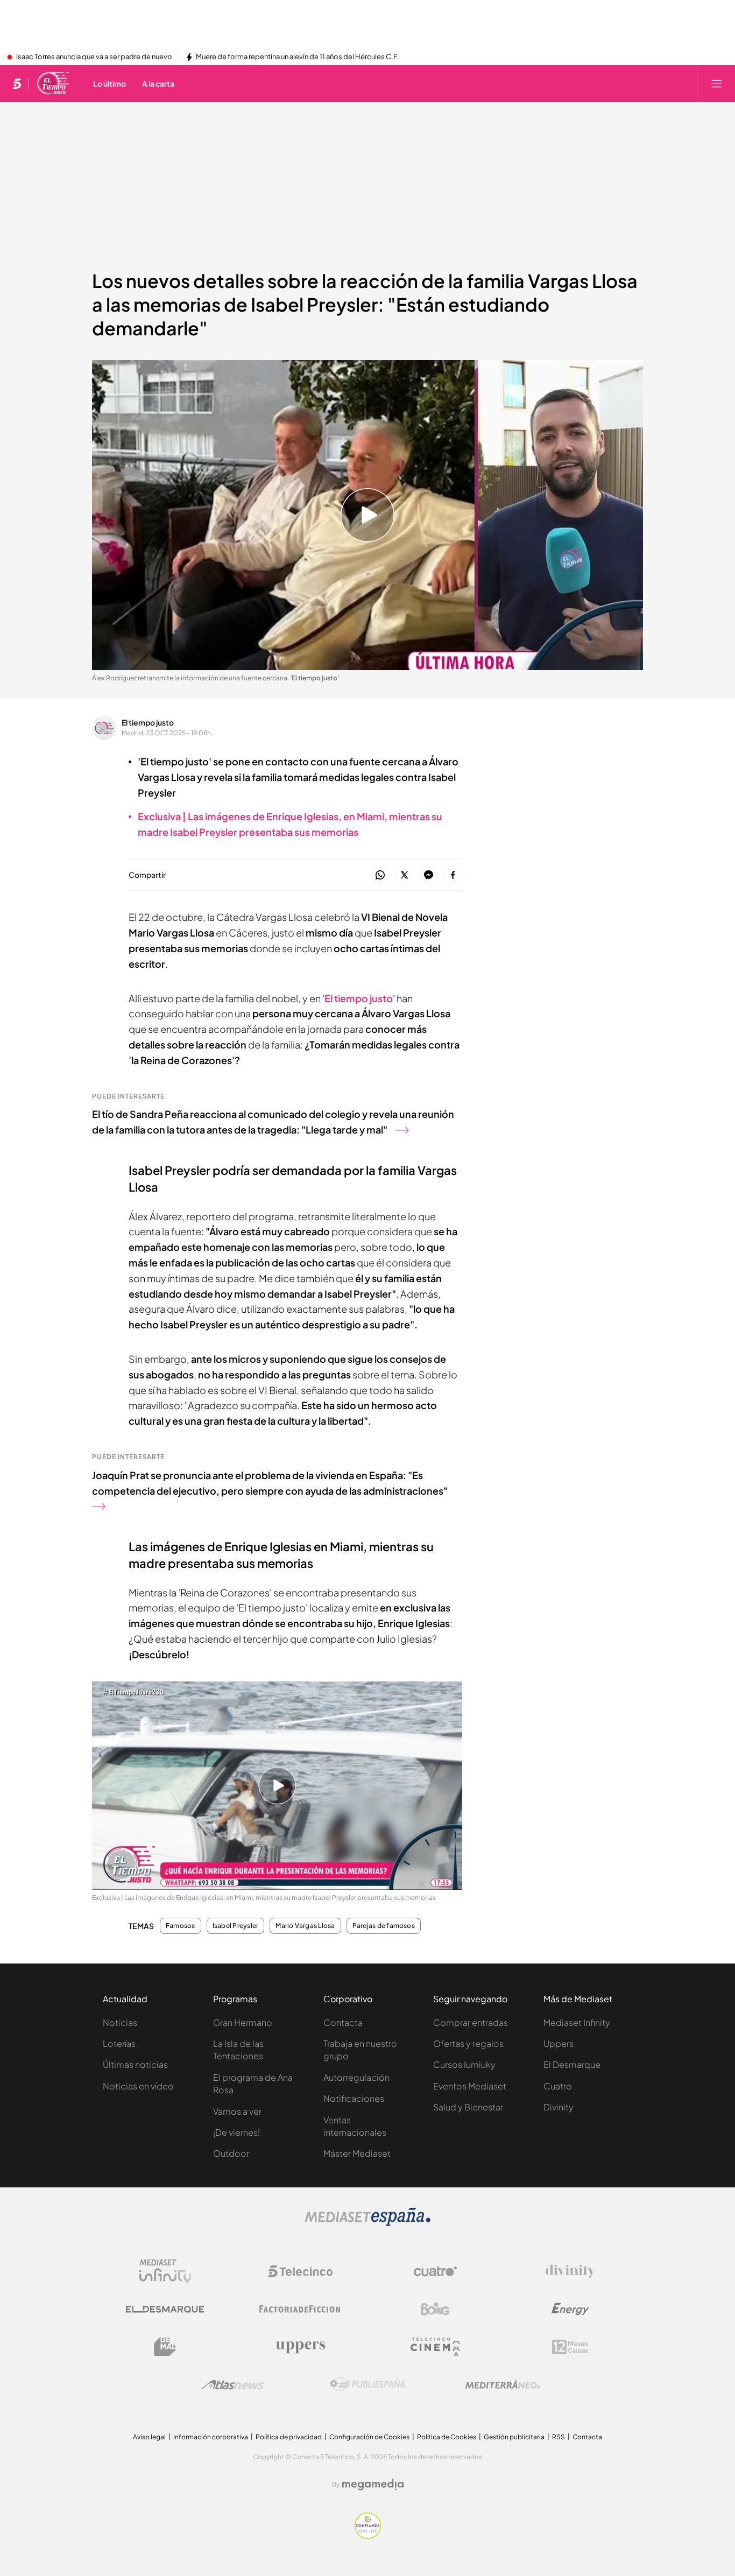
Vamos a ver (237, 2111)
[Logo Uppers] (300, 2347)
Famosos (181, 1926)
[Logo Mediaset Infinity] (165, 2271)
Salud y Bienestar (468, 2107)
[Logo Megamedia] (373, 2484)
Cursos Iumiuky (464, 2064)
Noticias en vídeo (138, 2086)
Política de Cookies (447, 2437)
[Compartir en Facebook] (453, 875)
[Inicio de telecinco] (17, 83)
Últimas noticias (135, 2064)
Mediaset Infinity (577, 2022)
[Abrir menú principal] (717, 83)
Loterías (119, 2043)
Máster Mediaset (357, 2153)
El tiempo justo (148, 722)
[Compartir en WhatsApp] (380, 875)
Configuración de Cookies (369, 2437)
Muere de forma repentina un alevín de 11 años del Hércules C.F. (298, 57)
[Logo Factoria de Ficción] (300, 2309)
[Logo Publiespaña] (367, 2384)
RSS (559, 2437)
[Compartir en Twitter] (404, 875)
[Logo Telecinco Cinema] (435, 2347)
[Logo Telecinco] (300, 2271)
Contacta (343, 2022)
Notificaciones (354, 2098)
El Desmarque (572, 2064)
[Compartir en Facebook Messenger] (429, 875)
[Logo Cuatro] (435, 2271)
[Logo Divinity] (570, 2271)
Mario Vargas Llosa (305, 1926)
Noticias (120, 2022)
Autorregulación (356, 2077)
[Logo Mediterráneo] (503, 2384)
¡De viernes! (236, 2132)
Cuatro (558, 2086)
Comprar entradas (471, 2022)
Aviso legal (149, 2437)
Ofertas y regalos (468, 2043)
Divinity (559, 2107)
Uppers (559, 2043)
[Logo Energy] (570, 2309)
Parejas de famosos (384, 1926)
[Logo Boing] (435, 2309)
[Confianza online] (368, 2536)
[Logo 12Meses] (570, 2347)
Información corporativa (211, 2437)
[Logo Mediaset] (367, 2223)
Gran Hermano (243, 2022)
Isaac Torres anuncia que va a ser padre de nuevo (94, 57)
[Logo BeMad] (165, 2347)
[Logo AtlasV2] (233, 2385)
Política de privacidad (289, 2437)
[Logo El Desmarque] (165, 2309)
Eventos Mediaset (470, 2086)
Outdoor (231, 2153)
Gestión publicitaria (514, 2437)
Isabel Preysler (236, 1926)
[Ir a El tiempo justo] (54, 83)
